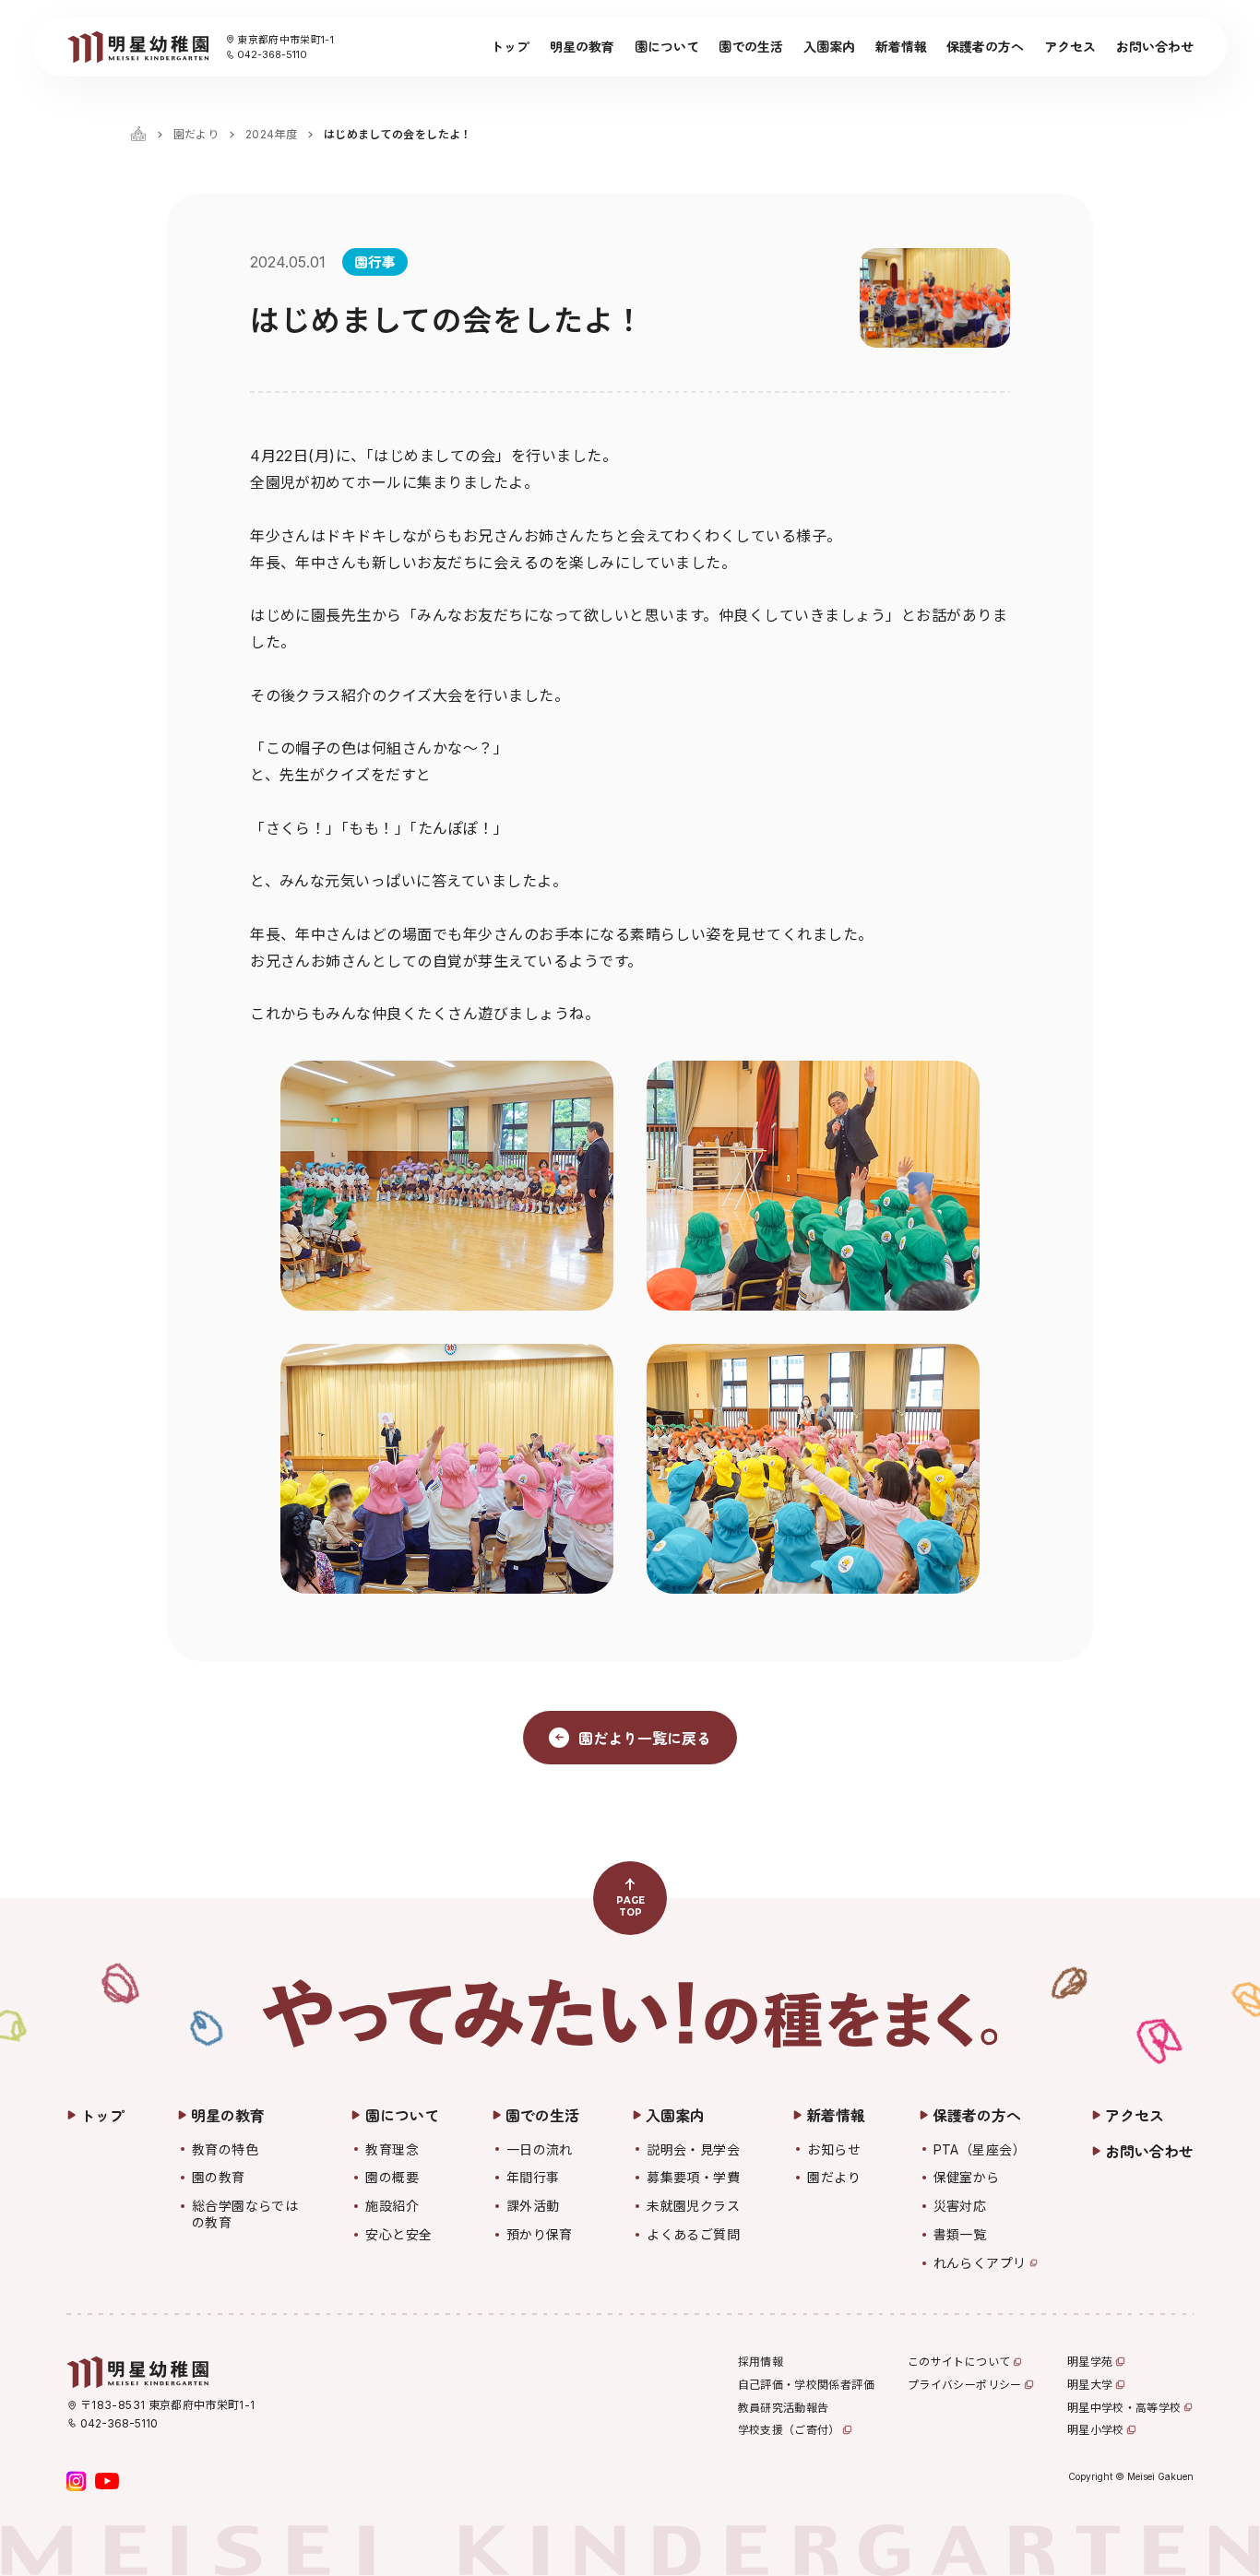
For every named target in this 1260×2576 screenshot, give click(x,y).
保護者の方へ (985, 46)
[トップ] (138, 134)
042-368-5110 (272, 54)
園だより (196, 134)
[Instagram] (77, 2481)
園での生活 (751, 46)
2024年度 (271, 134)
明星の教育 (582, 46)
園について (667, 46)
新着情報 (901, 46)
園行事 (375, 261)
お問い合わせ (1155, 46)
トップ (510, 46)
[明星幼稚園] (137, 47)
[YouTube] (107, 2481)
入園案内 (829, 46)
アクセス (1070, 46)
